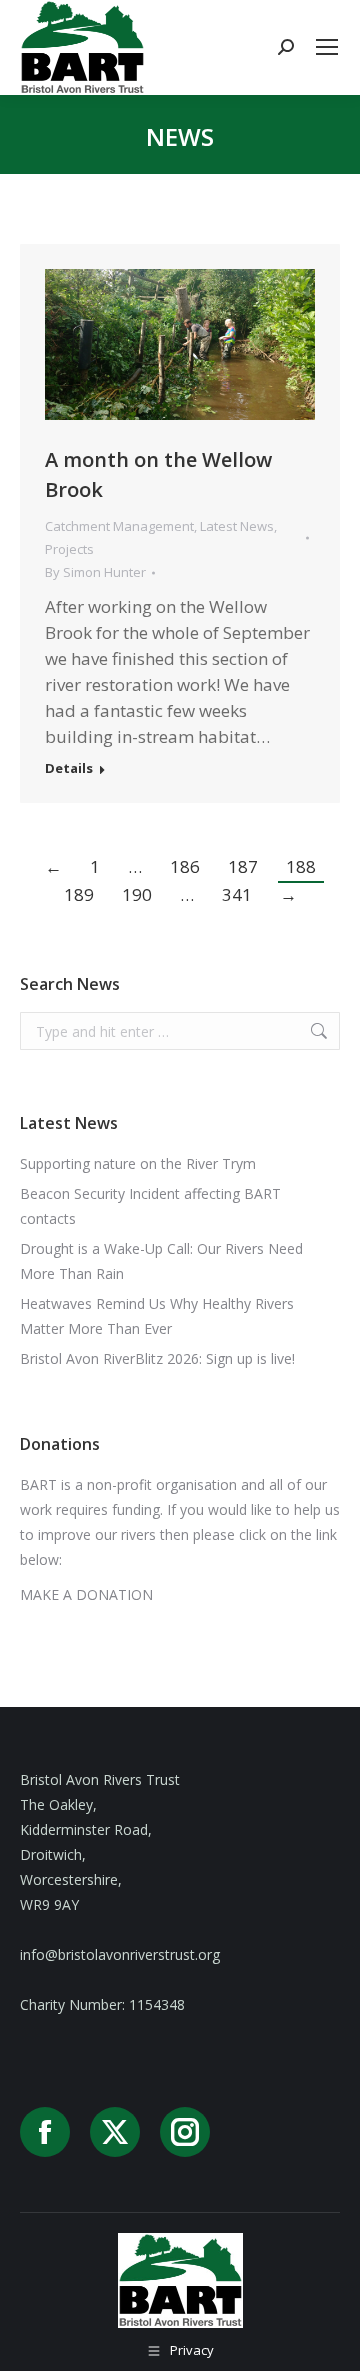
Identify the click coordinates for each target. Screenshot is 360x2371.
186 (185, 866)
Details (69, 768)
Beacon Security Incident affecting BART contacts (150, 1206)
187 (243, 866)
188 (301, 866)
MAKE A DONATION (86, 1594)
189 (79, 894)
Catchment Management (119, 526)
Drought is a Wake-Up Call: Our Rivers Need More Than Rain (161, 1261)
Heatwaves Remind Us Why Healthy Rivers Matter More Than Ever (157, 1316)
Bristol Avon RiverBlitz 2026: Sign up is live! (157, 1358)
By (95, 572)
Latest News (237, 526)
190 (137, 894)
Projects (69, 549)
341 (237, 894)
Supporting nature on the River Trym (138, 1163)
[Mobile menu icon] (327, 47)
